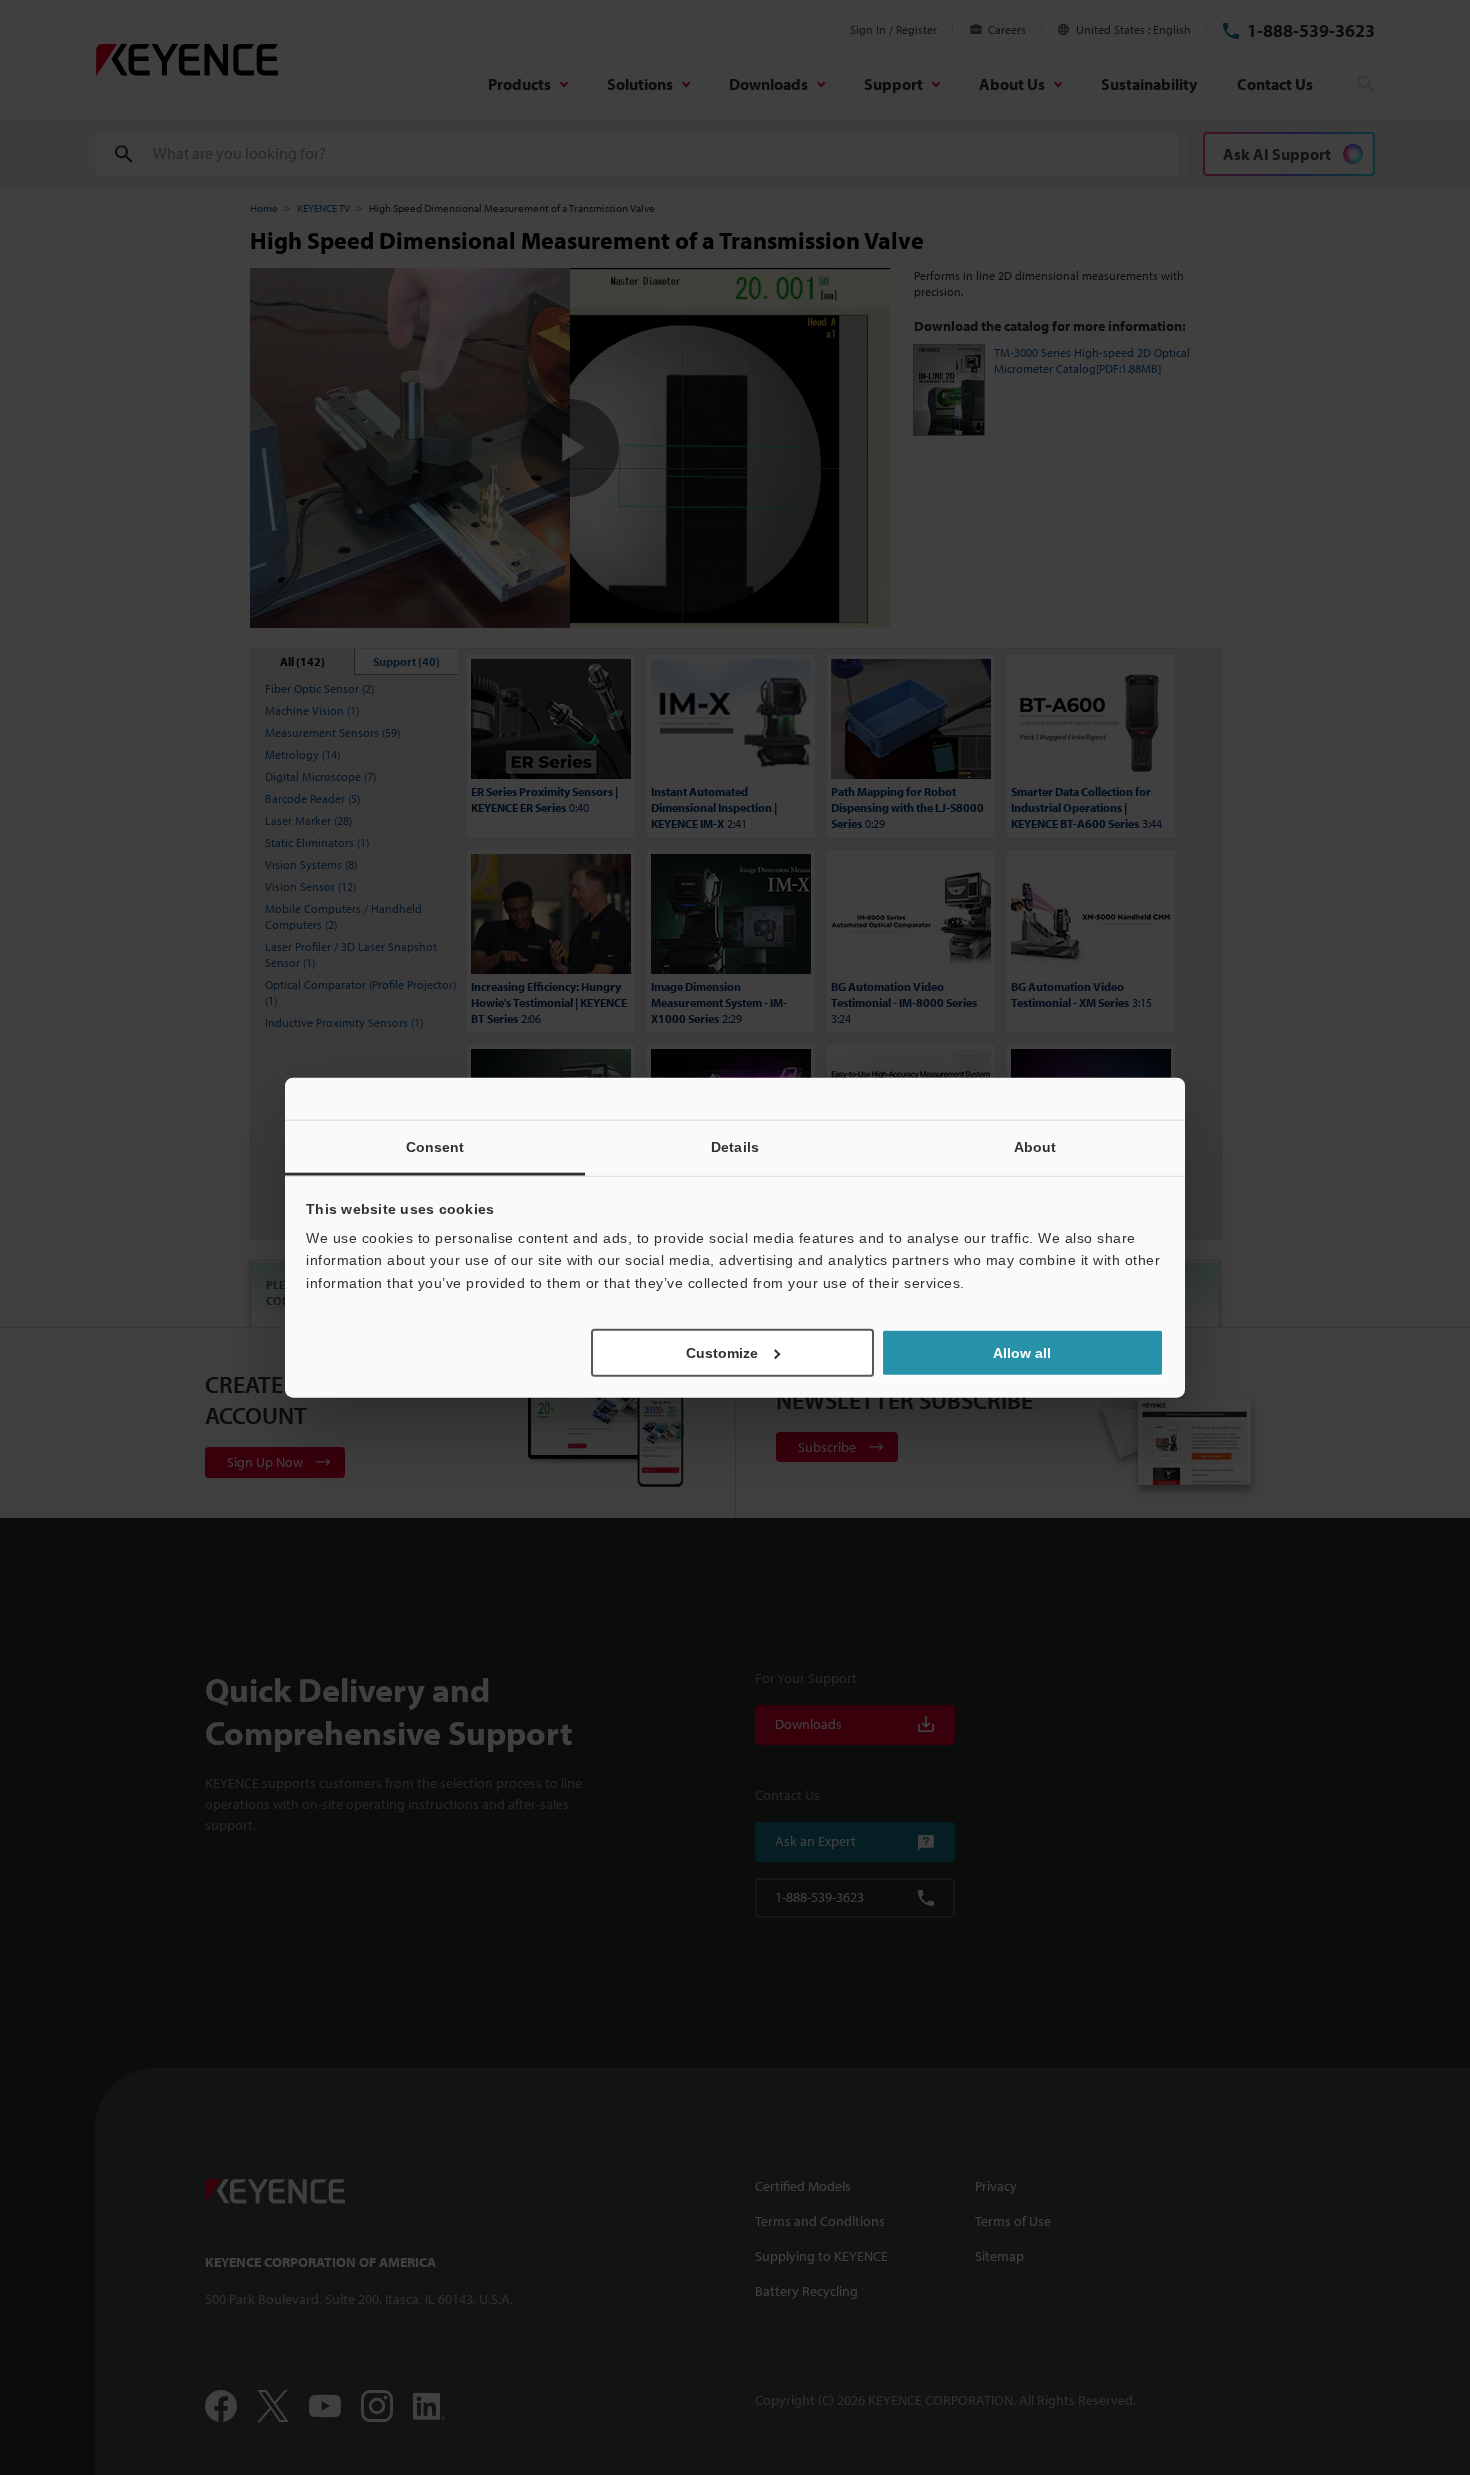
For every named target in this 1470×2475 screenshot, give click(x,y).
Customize (722, 1353)
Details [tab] (735, 1146)
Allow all (1022, 1353)
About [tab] (1035, 1146)
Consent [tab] (435, 1146)
